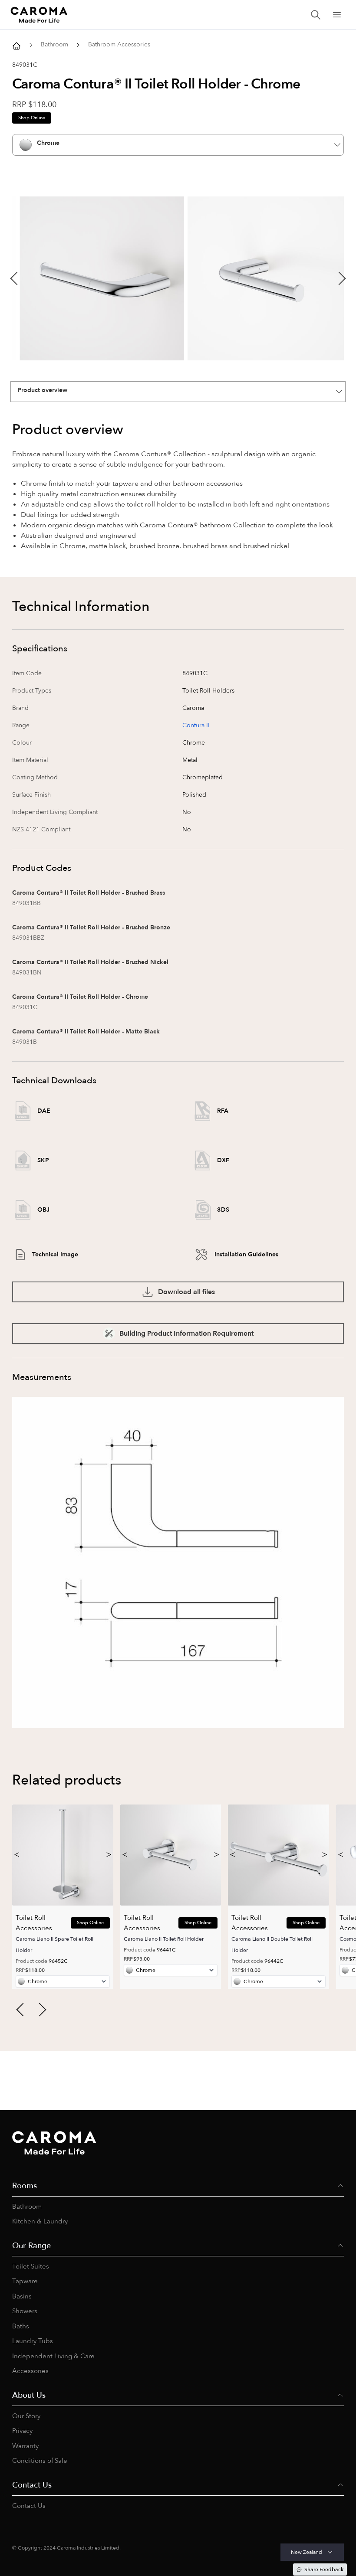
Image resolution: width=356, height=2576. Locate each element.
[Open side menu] (337, 15)
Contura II (196, 725)
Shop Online (32, 118)
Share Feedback (324, 2569)
